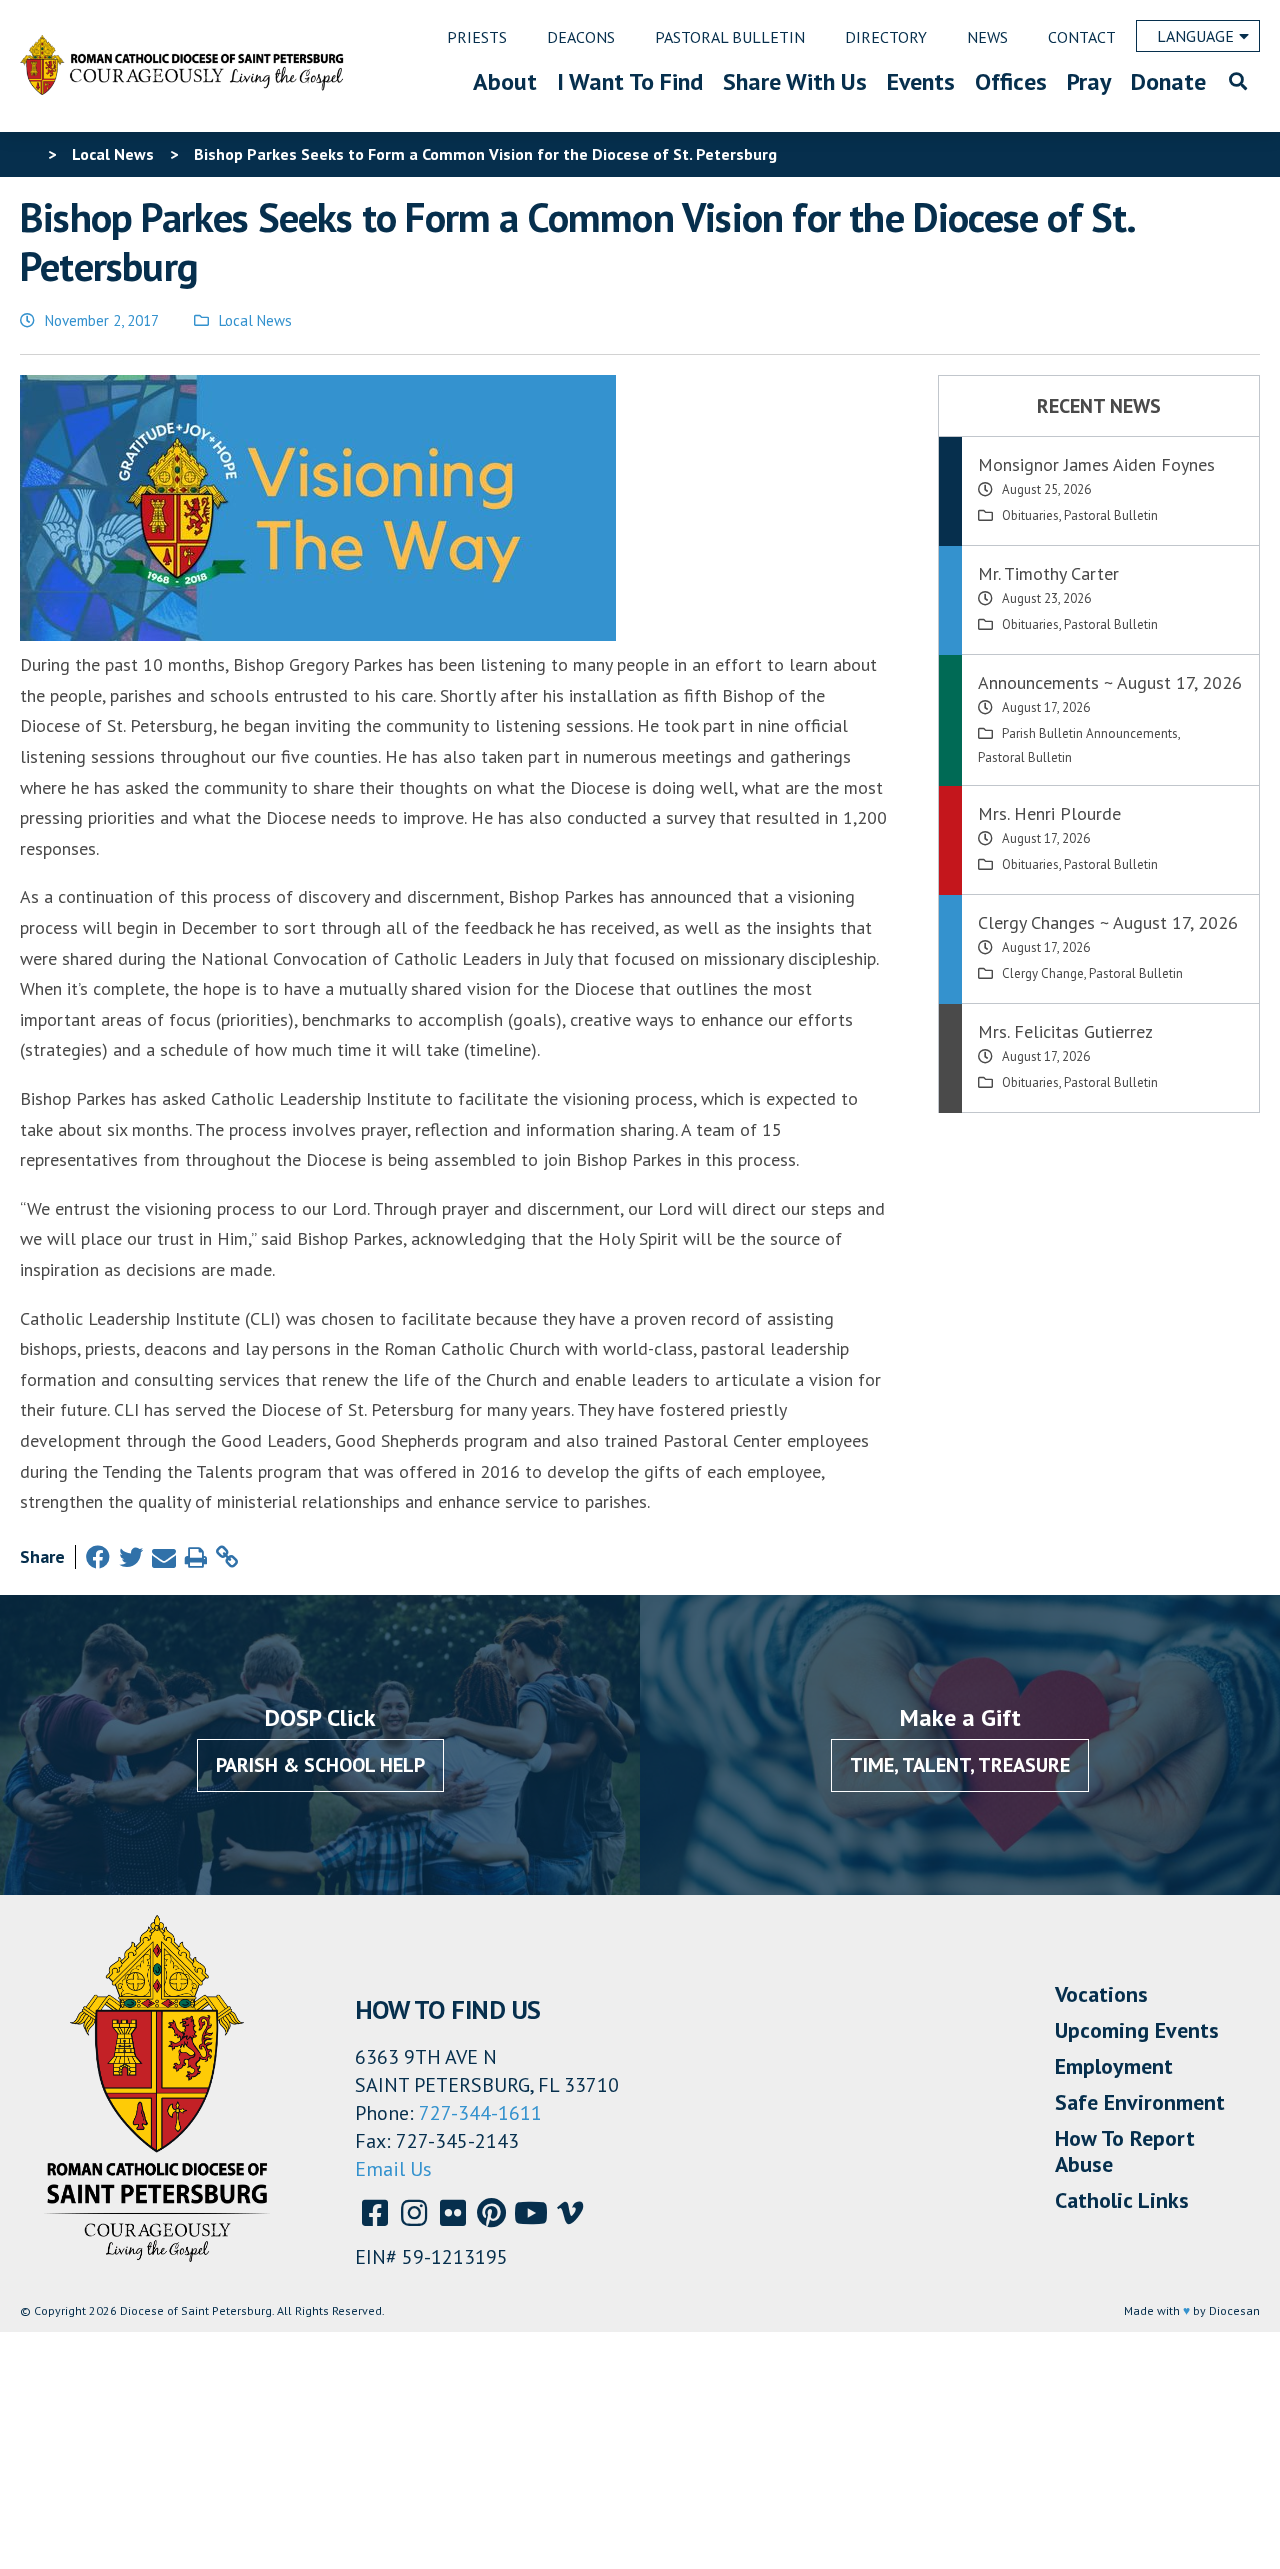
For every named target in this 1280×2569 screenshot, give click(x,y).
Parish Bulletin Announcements (1090, 733)
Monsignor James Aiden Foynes (1096, 464)
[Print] (196, 1557)
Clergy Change (1043, 973)
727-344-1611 (480, 2113)
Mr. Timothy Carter (1048, 573)
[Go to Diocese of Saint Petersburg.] (28, 154)
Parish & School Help (320, 1765)
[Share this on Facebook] (98, 1557)
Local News (255, 320)
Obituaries (1030, 515)
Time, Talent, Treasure (960, 1765)
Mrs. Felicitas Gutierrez (1065, 1031)
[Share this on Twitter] (131, 1557)
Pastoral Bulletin (1111, 515)
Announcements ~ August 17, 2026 (1110, 682)
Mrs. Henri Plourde (1049, 813)
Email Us (393, 2169)
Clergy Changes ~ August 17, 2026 (1108, 922)
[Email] (164, 1557)
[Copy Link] (227, 1557)
